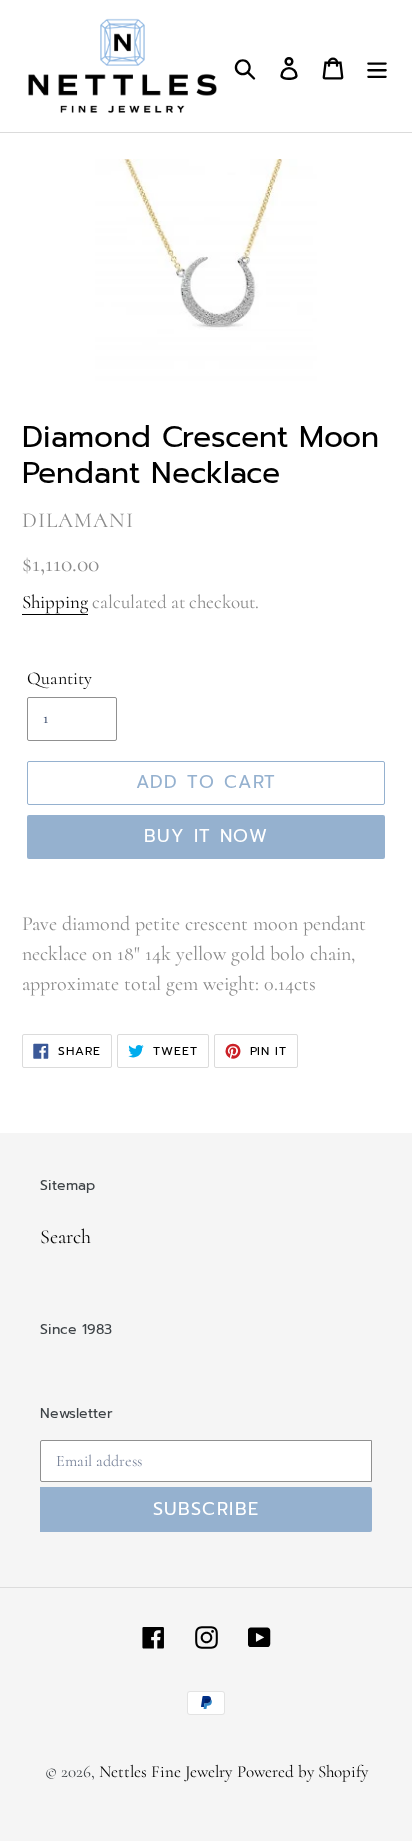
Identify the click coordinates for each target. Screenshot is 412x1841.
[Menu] (377, 66)
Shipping (55, 601)
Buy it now (206, 836)
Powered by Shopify (302, 1771)
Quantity (59, 678)
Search (65, 1237)
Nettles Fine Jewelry (165, 1771)
